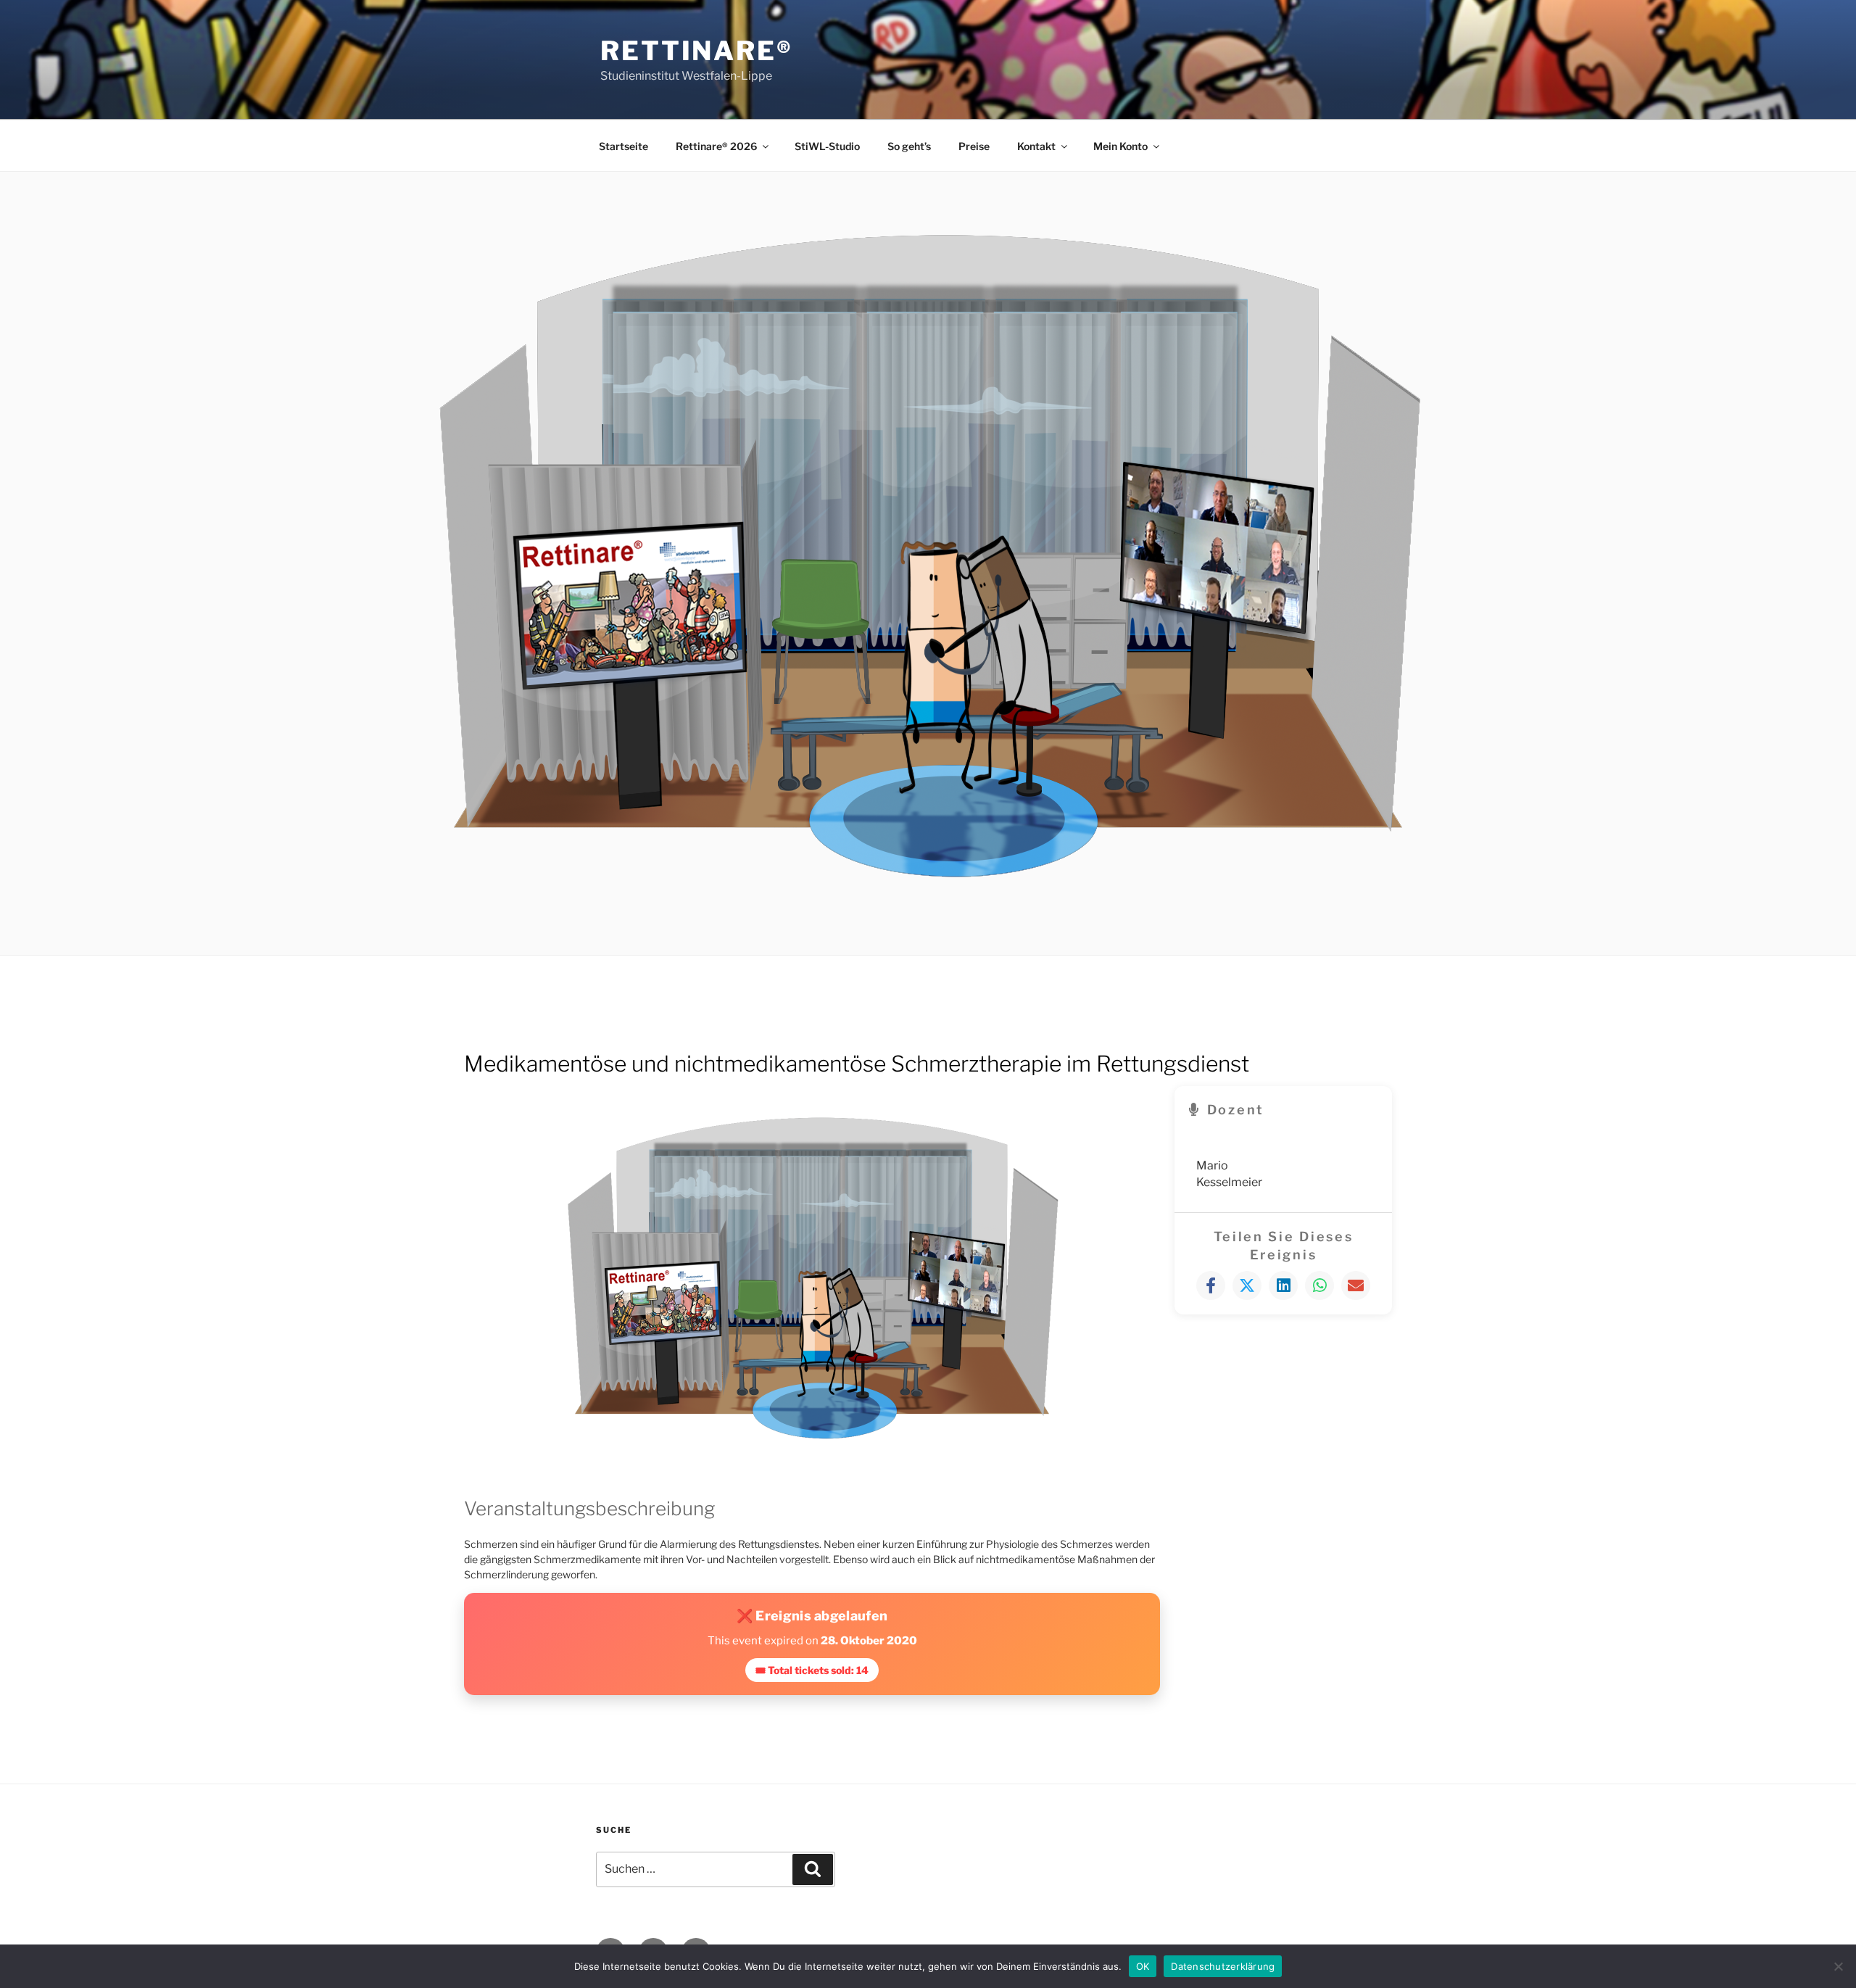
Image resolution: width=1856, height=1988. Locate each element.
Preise (974, 146)
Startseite (623, 146)
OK (1143, 1966)
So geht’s (909, 146)
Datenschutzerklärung (1223, 1966)
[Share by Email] (1356, 1285)
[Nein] (1838, 1966)
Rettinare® (697, 51)
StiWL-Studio (827, 146)
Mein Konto (1120, 146)
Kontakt (1036, 146)
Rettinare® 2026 (716, 146)
